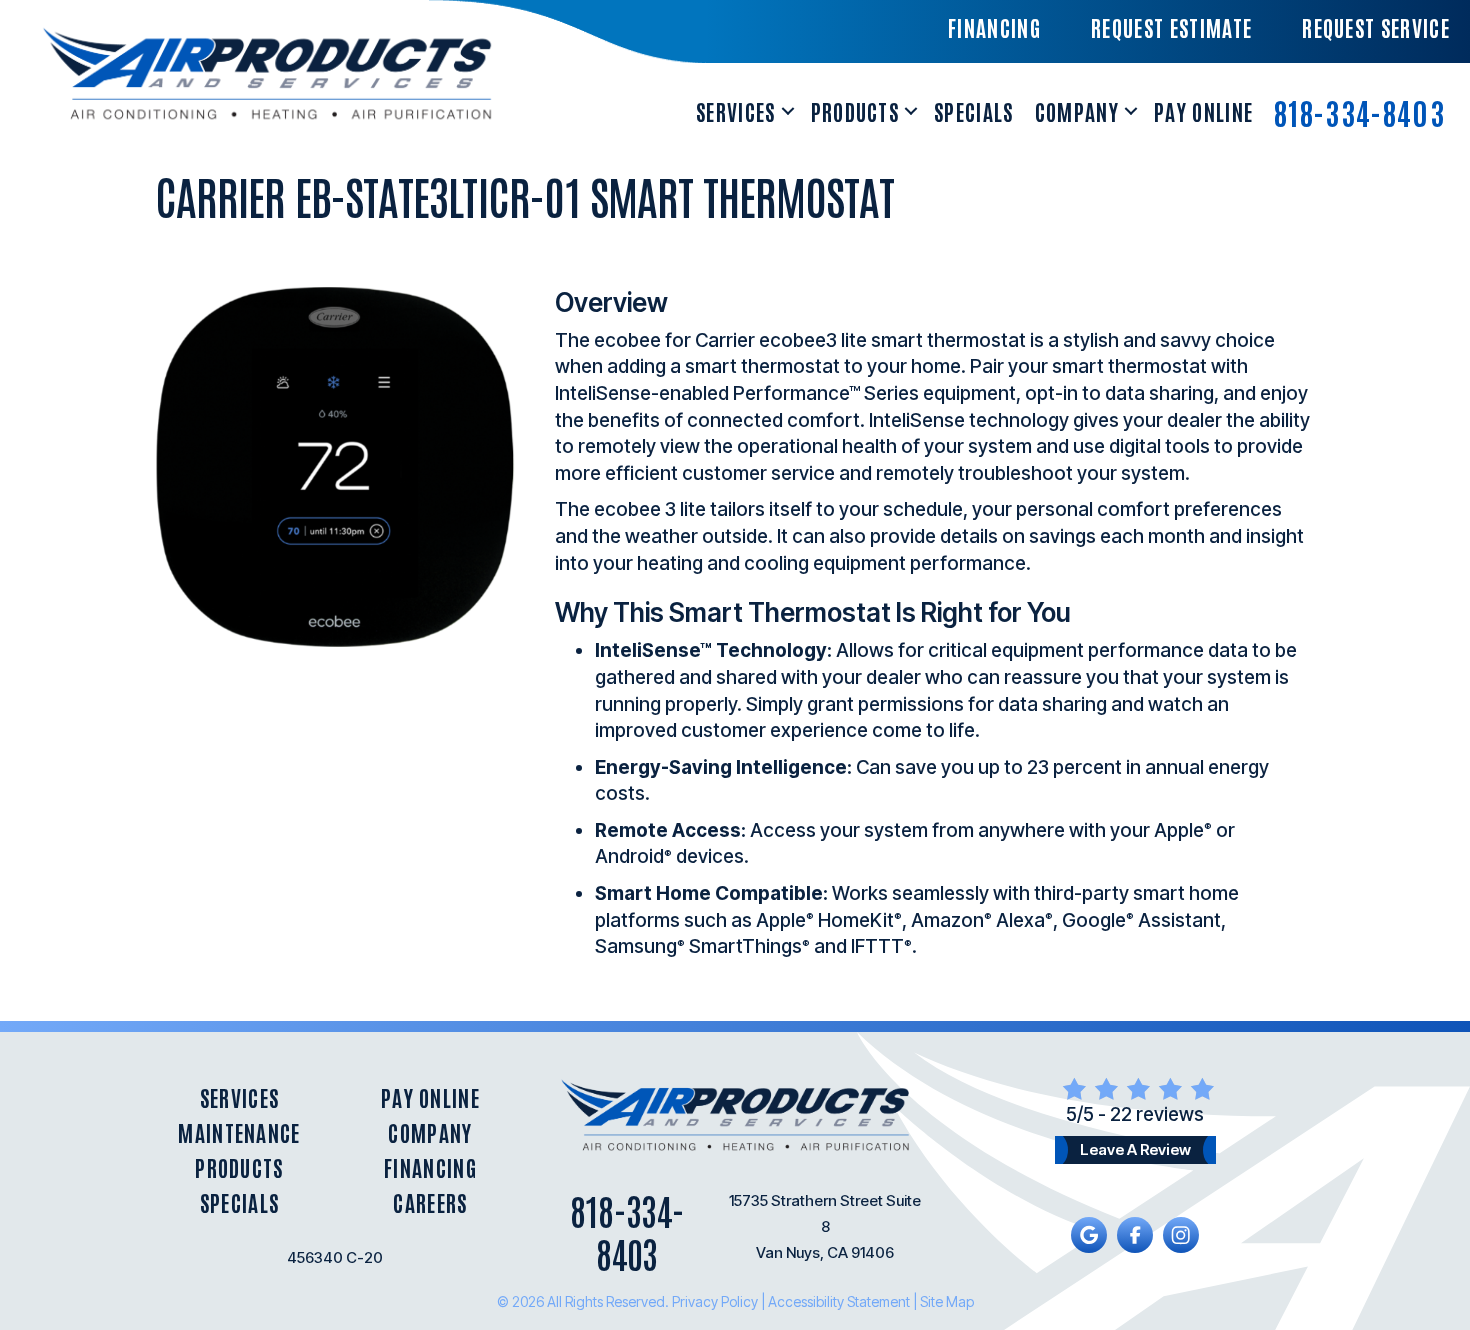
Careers (430, 1202)
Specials (974, 111)
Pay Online (1203, 111)
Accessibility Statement (839, 1301)
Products (855, 111)
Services (736, 111)
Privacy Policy (715, 1301)
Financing (430, 1167)
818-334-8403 (1359, 111)
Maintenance (239, 1132)
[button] (788, 111)
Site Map (947, 1301)
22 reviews (1157, 1114)
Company (1077, 111)
